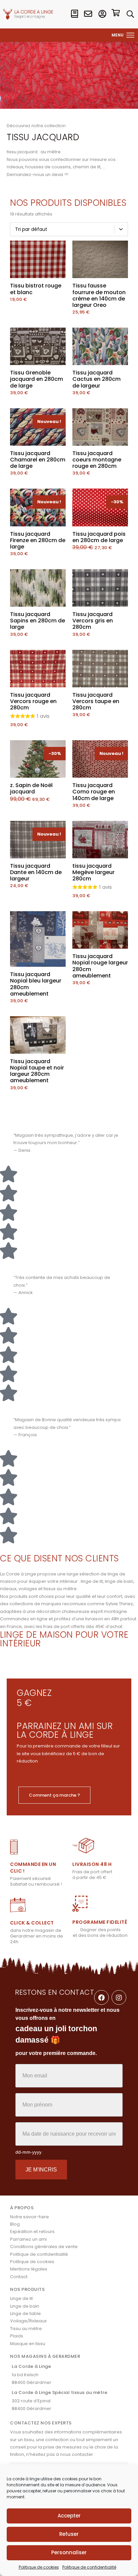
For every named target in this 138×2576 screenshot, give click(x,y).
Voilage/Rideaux (28, 2321)
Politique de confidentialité (89, 2567)
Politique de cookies (39, 2567)
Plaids (17, 2336)
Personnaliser (69, 2552)
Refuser (69, 2534)
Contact (19, 2277)
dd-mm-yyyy (28, 2152)
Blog (15, 2224)
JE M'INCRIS (41, 2170)
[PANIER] (116, 14)
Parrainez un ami (28, 2239)
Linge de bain (25, 2306)
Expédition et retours (32, 2231)
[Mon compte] (102, 14)
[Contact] (88, 14)
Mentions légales (29, 2269)
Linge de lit (21, 2298)
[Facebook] (101, 1997)
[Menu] (131, 35)
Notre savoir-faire (29, 2217)
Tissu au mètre (26, 2329)
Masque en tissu (28, 2344)
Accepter (69, 2516)
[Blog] (74, 14)
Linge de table (25, 2313)
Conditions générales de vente (44, 2247)
